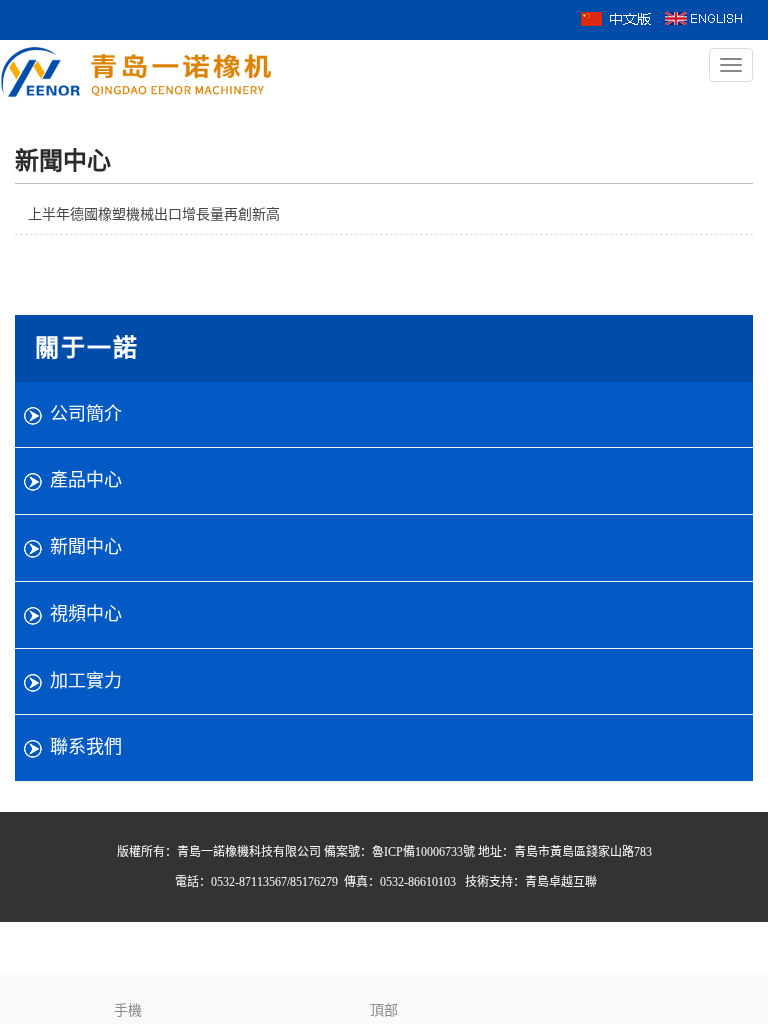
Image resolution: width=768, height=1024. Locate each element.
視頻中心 (86, 614)
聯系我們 (86, 747)
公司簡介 (86, 414)
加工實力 (86, 681)
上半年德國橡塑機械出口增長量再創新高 (154, 214)
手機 (128, 1010)
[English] (704, 18)
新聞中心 (86, 547)
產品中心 (86, 480)
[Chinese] (617, 18)
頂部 (384, 1010)
